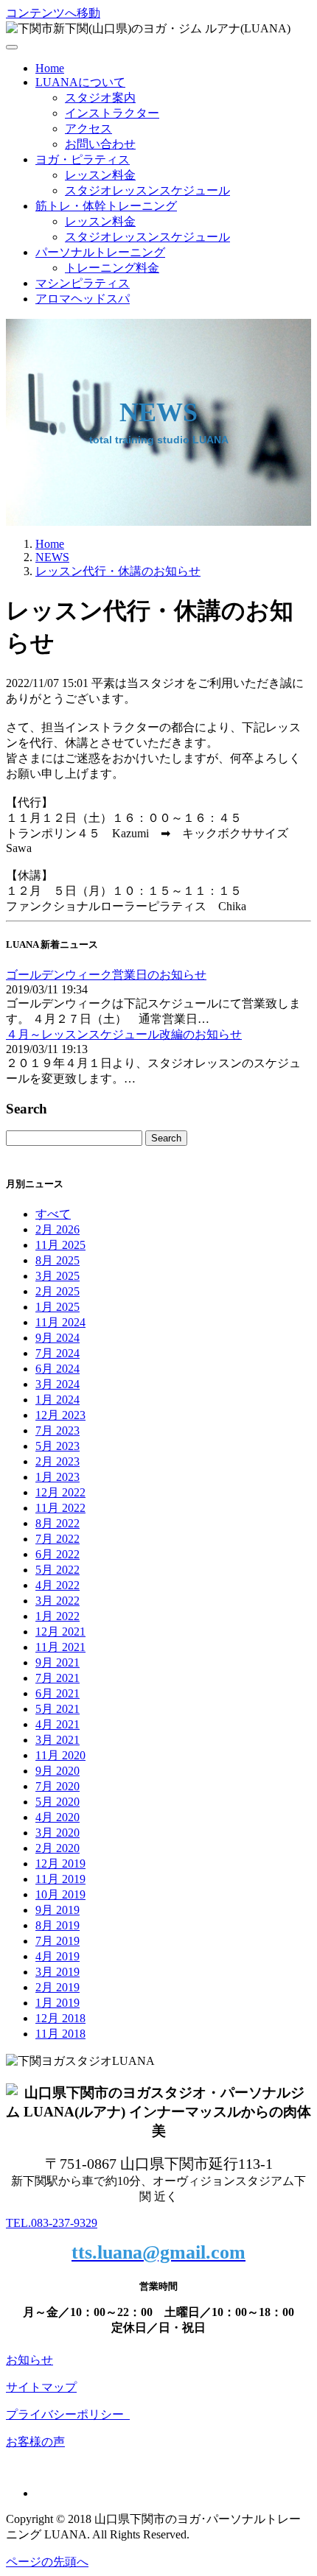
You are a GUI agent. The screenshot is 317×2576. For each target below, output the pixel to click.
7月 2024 (58, 1353)
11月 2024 (60, 1322)
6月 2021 (58, 1693)
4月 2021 (58, 1724)
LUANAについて (80, 82)
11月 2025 (60, 1245)
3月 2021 (58, 1740)
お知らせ (29, 2360)
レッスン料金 (100, 175)
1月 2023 (58, 1477)
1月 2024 (58, 1400)
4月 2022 (58, 1585)
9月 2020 (58, 1771)
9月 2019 (58, 1910)
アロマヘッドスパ (83, 299)
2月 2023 (58, 1461)
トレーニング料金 (112, 268)
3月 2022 (58, 1601)
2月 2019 (58, 1987)
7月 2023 (58, 1430)
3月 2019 (58, 1972)
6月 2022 (58, 1554)
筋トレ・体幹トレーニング (106, 206)
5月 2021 (58, 1709)
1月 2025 (58, 1307)
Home (50, 68)
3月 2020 (58, 1833)
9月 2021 (58, 1662)
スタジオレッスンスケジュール (147, 190)
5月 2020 (58, 1802)
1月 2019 (58, 2003)
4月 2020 (58, 1817)
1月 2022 (58, 1616)
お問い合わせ (100, 144)
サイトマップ (41, 2387)
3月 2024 (58, 1384)
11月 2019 (60, 1879)
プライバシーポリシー (68, 2414)
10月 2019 (60, 1894)
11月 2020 (60, 1755)
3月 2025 (58, 1276)
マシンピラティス (83, 283)
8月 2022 (58, 1523)
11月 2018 (60, 2034)
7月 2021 (58, 1678)
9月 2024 (58, 1338)
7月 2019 (58, 1941)
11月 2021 (60, 1647)
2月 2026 (58, 1229)
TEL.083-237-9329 (52, 2223)
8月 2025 (58, 1260)
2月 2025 (58, 1291)
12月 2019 (60, 1864)
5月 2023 (58, 1446)
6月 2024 (58, 1369)
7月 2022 (58, 1539)
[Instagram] (40, 2493)
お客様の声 (35, 2442)
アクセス (88, 129)
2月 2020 (58, 1848)
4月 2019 (58, 1956)
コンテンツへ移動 (53, 13)
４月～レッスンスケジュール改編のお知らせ (124, 1034)
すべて (53, 1214)
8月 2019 (58, 1925)
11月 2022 (60, 1508)
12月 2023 (60, 1415)
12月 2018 (60, 2018)
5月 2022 (58, 1570)
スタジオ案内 (100, 98)
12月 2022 (60, 1492)
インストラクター (112, 113)
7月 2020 (58, 1786)
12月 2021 (60, 1632)
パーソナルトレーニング (100, 252)
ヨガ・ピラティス (83, 159)
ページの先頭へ (47, 2562)
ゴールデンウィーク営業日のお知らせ (106, 975)
